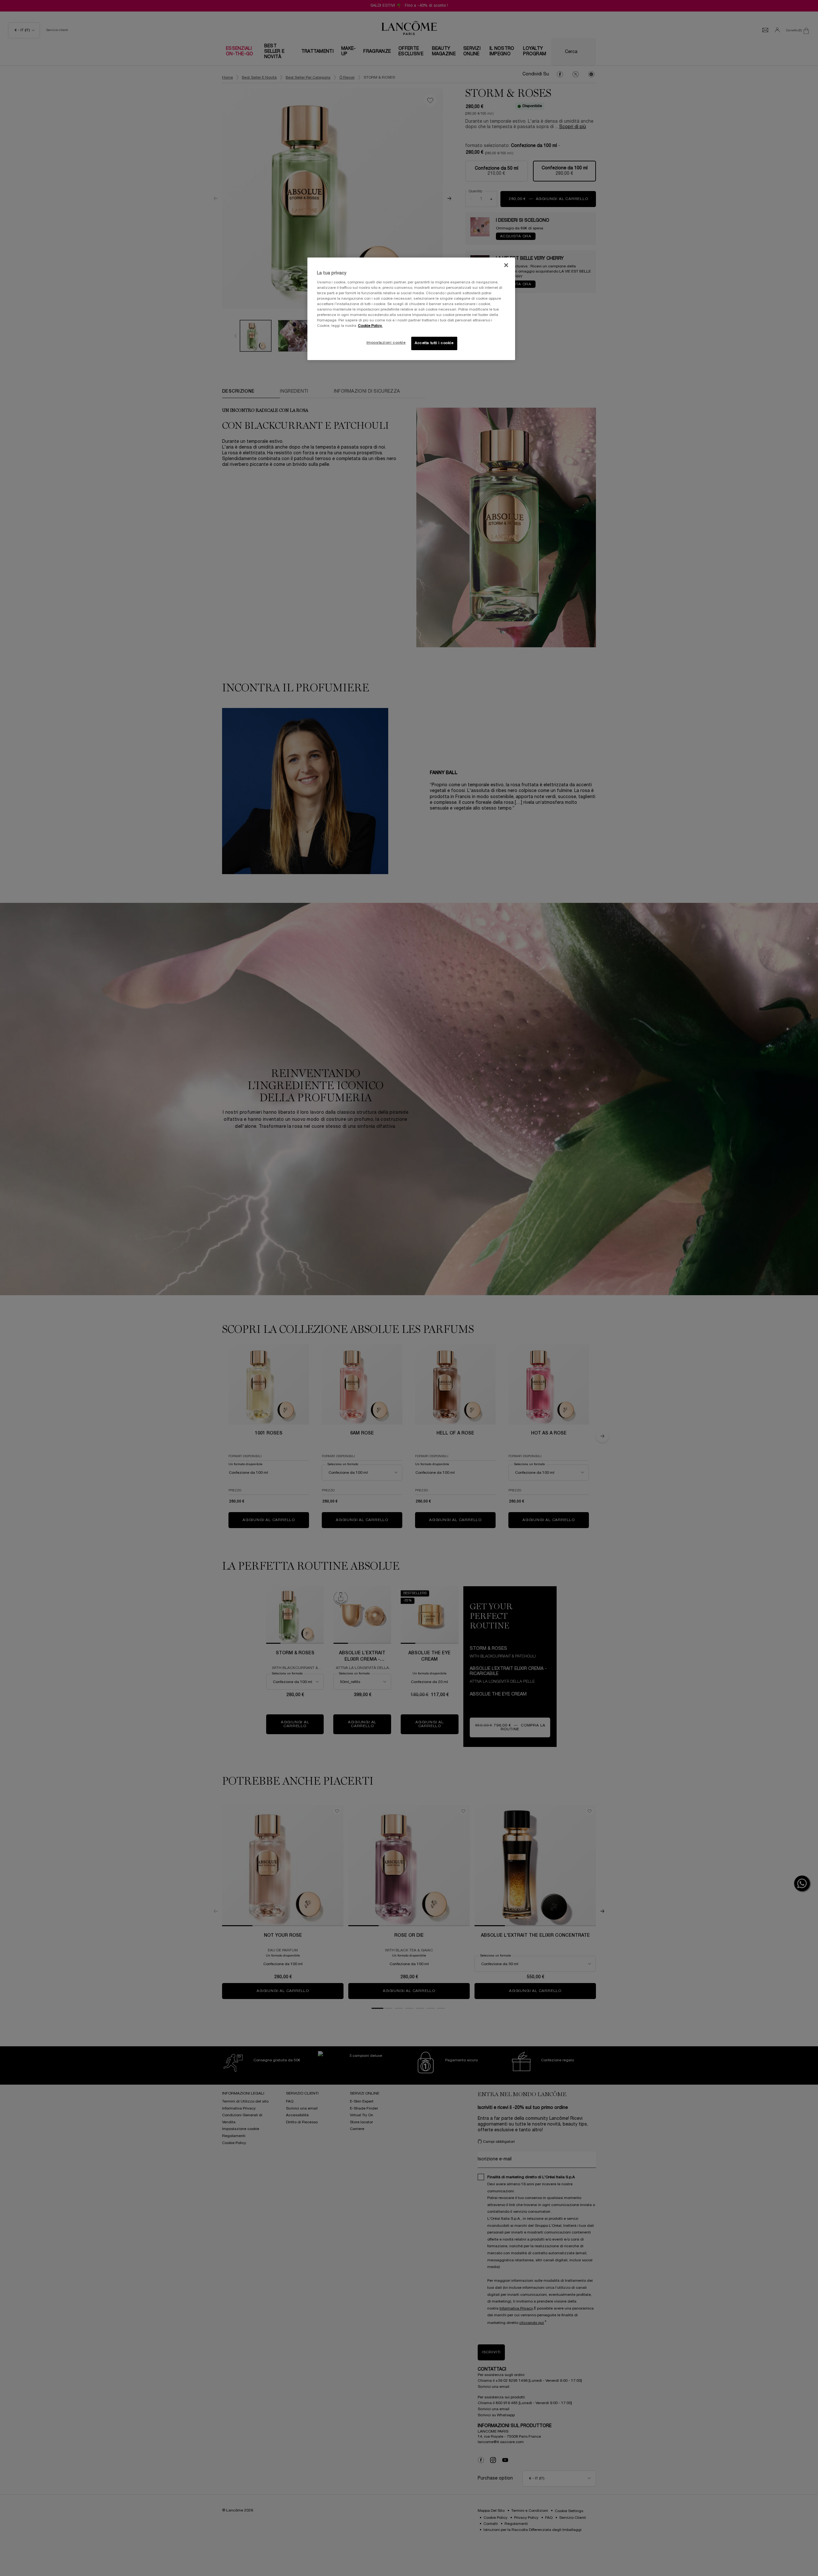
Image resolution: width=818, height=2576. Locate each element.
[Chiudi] (506, 265)
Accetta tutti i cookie (434, 343)
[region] (411, 309)
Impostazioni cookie (386, 343)
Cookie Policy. (370, 326)
